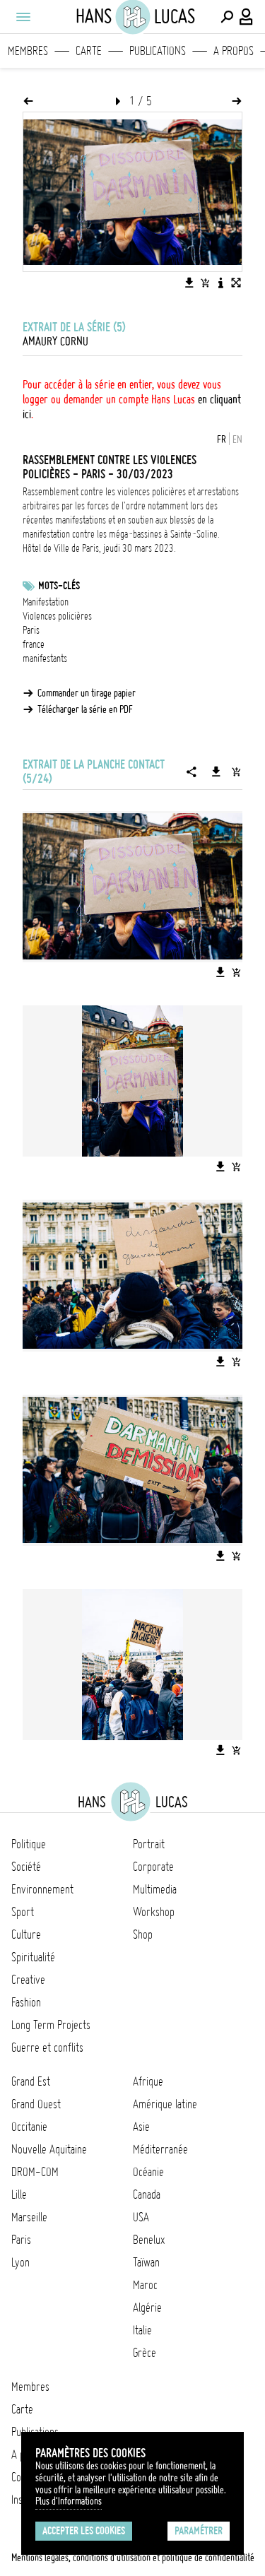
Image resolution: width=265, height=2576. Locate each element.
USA (141, 2217)
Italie (142, 2330)
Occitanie (29, 2127)
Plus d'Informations (69, 2501)
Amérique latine (165, 2104)
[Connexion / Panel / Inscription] (247, 17)
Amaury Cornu (55, 341)
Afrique (148, 2081)
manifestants (45, 658)
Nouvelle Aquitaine (49, 2149)
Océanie (148, 2172)
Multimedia (155, 1889)
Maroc (145, 2285)
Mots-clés (59, 586)
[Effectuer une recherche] (227, 17)
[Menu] (23, 17)
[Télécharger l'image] (189, 283)
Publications (158, 51)
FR (222, 439)
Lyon (20, 2262)
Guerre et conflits (47, 2048)
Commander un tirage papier (87, 693)
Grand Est (31, 2081)
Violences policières (57, 616)
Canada (147, 2194)
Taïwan (146, 2262)
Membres (28, 51)
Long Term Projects (51, 2025)
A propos (234, 51)
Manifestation (46, 602)
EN (237, 439)
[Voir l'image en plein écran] (236, 283)
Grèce (145, 2353)
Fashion (26, 2002)
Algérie (147, 2308)
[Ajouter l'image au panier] (205, 283)
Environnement (42, 1889)
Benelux (149, 2240)
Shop (143, 1934)
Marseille (29, 2217)
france (34, 644)
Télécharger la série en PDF (85, 709)
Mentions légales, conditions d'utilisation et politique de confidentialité (133, 2558)
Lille (19, 2194)
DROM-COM (35, 2172)
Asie (141, 2127)
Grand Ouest (36, 2104)
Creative (28, 1980)
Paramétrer (199, 2531)
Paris (31, 630)
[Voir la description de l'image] (220, 283)
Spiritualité (33, 1957)
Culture (26, 1934)
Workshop (154, 1912)
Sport (23, 1912)
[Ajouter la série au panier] (236, 772)
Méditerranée (160, 2149)
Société (26, 1867)
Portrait (149, 1844)
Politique (29, 1844)
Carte (89, 51)
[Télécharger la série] (216, 772)
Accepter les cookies (84, 2531)
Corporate (153, 1867)
